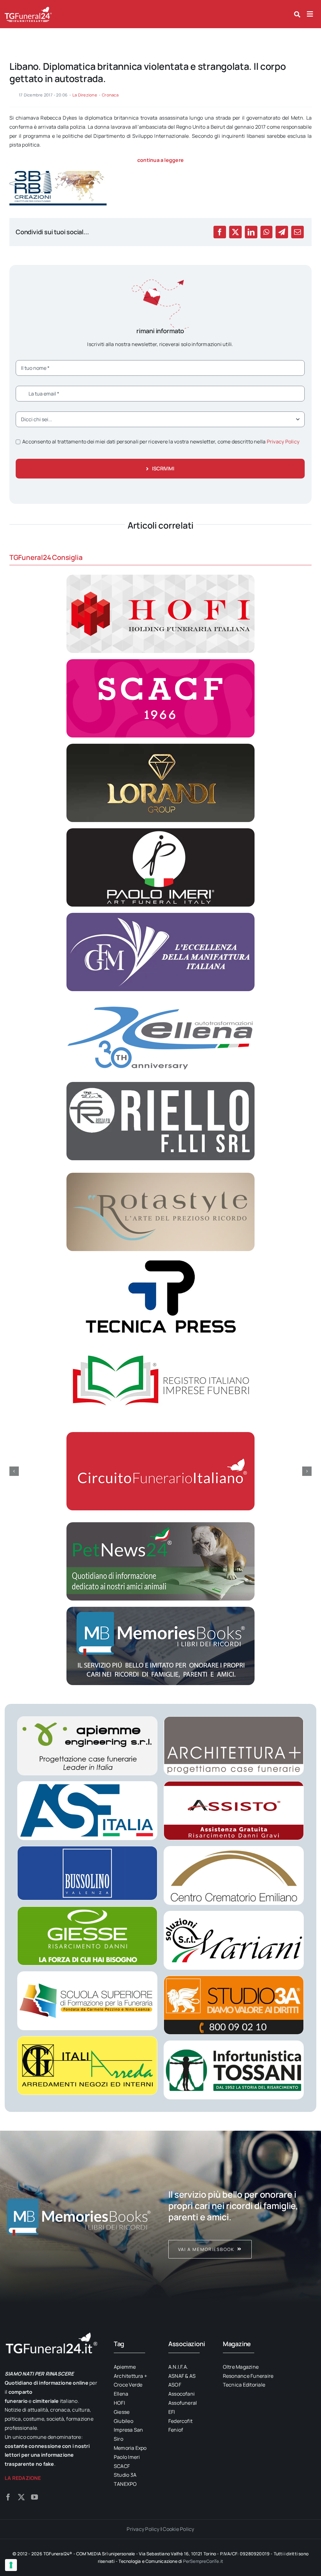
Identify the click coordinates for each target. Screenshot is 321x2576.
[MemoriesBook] (79, 2216)
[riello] (160, 1084)
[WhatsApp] (266, 232)
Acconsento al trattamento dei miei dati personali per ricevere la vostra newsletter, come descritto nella (161, 442)
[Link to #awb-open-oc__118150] (310, 14)
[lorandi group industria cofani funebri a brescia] (160, 746)
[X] (235, 232)
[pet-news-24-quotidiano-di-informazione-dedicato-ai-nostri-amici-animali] (160, 1525)
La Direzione (85, 95)
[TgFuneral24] (28, 9)
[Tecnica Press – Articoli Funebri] (160, 1260)
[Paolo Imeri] (160, 831)
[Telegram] (282, 232)
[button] (14, 1471)
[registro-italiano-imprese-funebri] (160, 1344)
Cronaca (110, 95)
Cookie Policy (178, 2529)
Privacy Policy (283, 442)
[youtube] (34, 2497)
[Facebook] (220, 232)
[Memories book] (242, 2216)
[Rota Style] (160, 1175)
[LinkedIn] (251, 232)
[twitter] (21, 2497)
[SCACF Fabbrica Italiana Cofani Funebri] (160, 662)
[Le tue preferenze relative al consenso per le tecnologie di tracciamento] (11, 2565)
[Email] (297, 232)
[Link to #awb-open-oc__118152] (297, 14)
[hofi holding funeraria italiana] (160, 577)
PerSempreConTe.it (203, 2561)
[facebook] (8, 2497)
